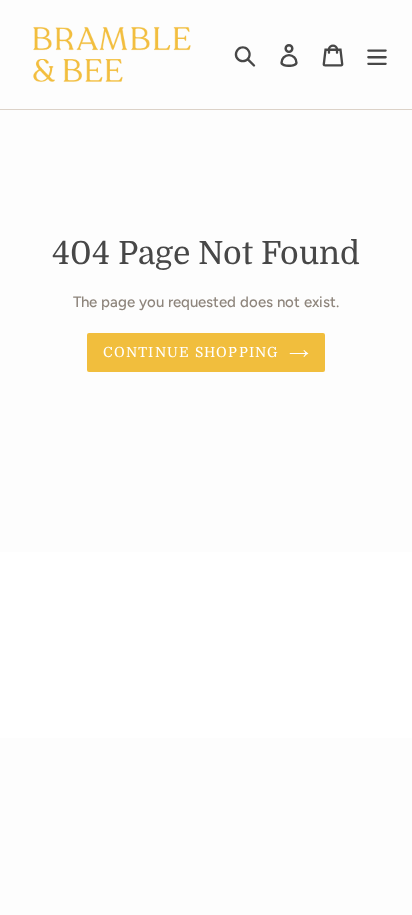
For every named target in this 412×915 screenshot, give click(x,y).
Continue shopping (191, 352)
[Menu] (377, 54)
